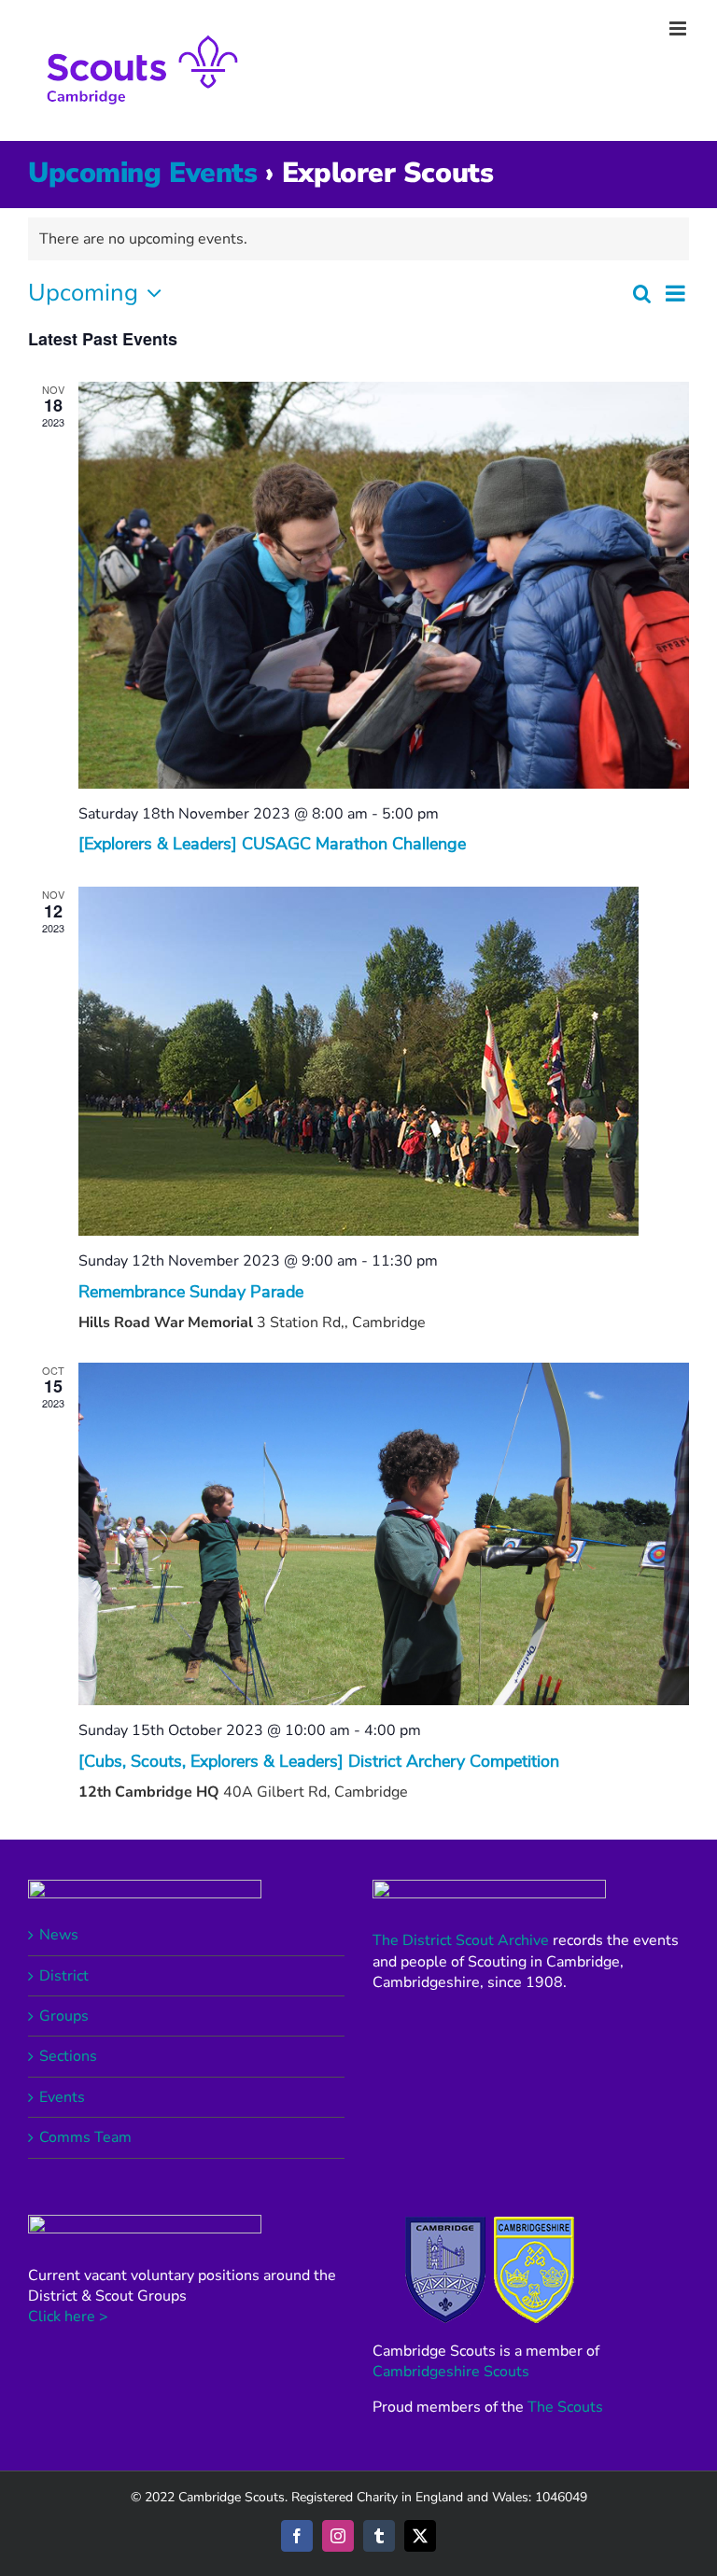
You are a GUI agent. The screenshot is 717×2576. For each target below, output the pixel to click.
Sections (68, 2056)
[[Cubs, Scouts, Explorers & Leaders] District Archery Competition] (384, 1534)
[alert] (358, 239)
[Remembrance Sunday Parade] (384, 1061)
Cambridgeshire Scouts (451, 2372)
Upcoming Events (142, 173)
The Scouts (565, 2407)
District (64, 1976)
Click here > (68, 2317)
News (59, 1935)
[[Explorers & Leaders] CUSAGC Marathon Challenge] (384, 585)
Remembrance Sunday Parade (191, 1292)
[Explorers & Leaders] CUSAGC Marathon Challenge (272, 844)
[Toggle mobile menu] (679, 28)
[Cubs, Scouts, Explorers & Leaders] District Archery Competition (319, 1761)
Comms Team (85, 2137)
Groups (64, 2016)
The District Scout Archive (461, 1940)
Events (62, 2097)
